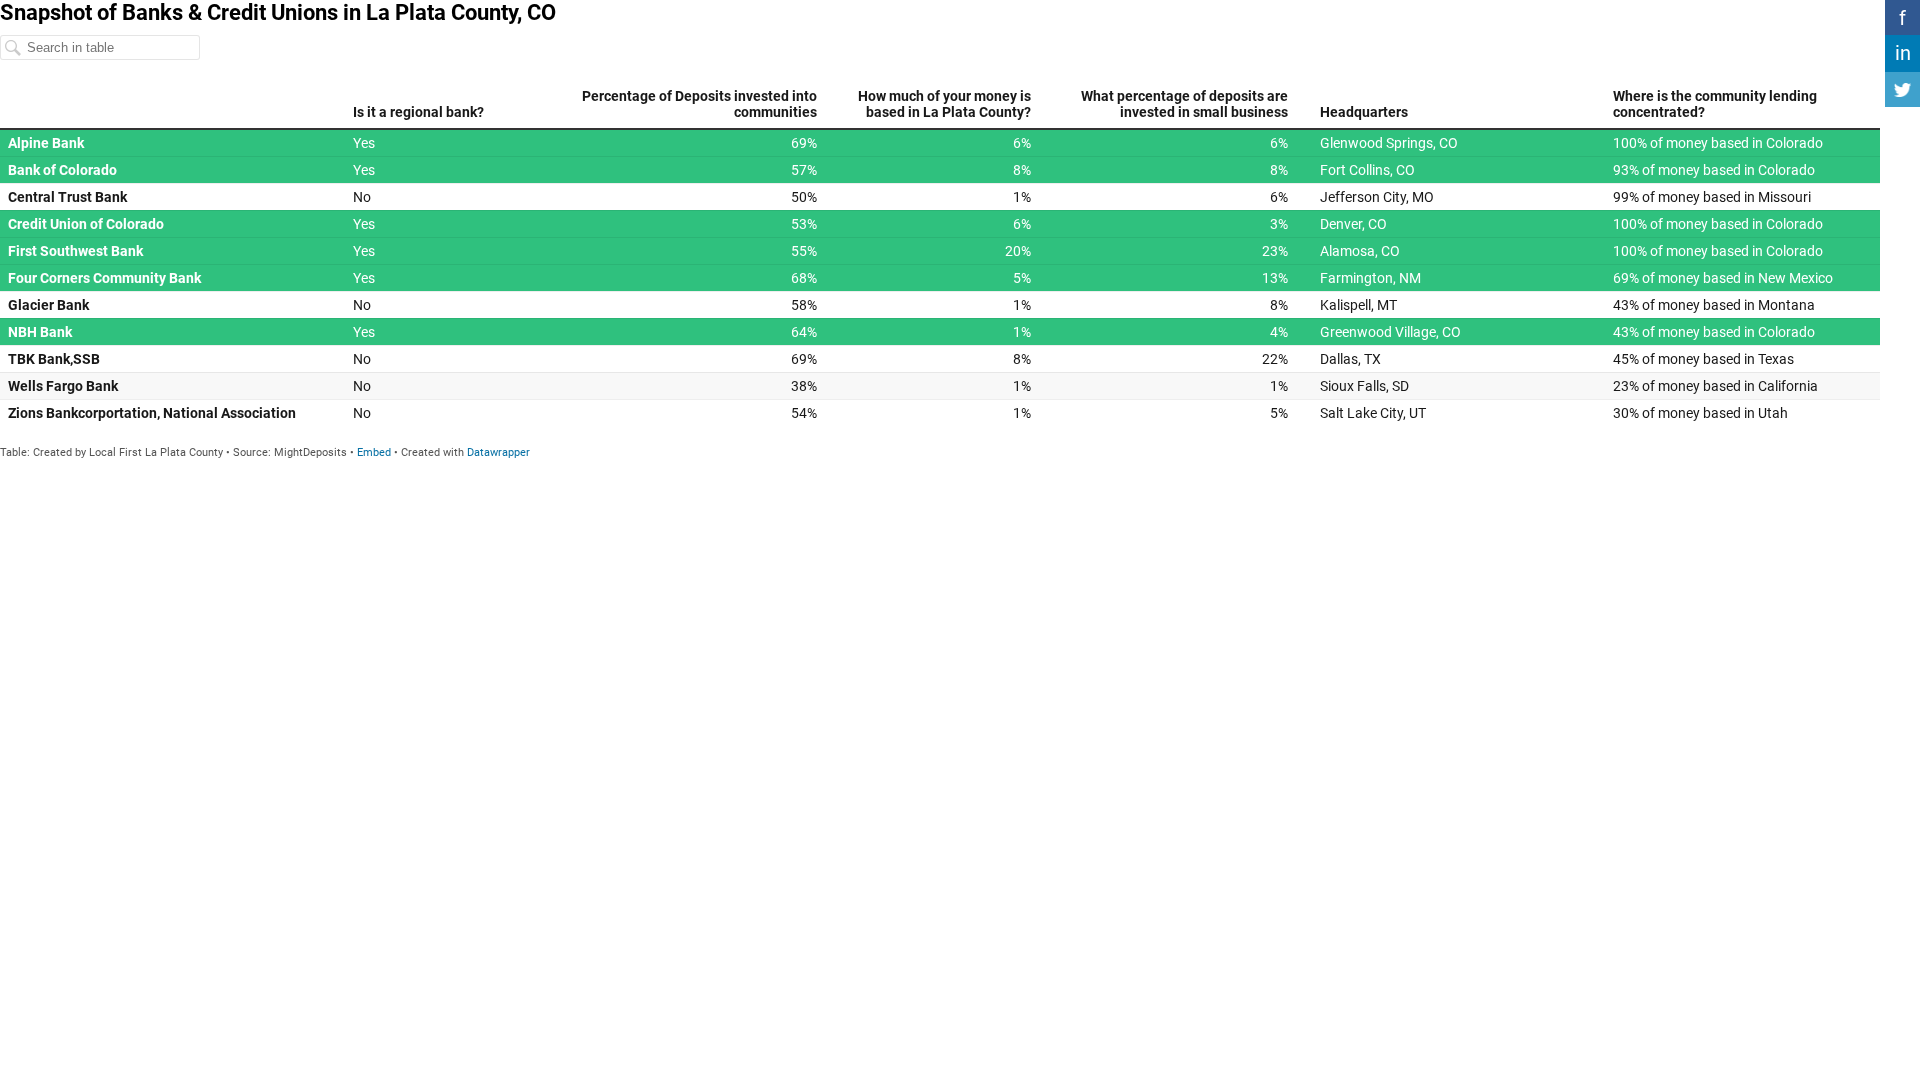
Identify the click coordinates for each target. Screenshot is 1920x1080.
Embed (374, 452)
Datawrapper (498, 452)
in (1903, 53)
